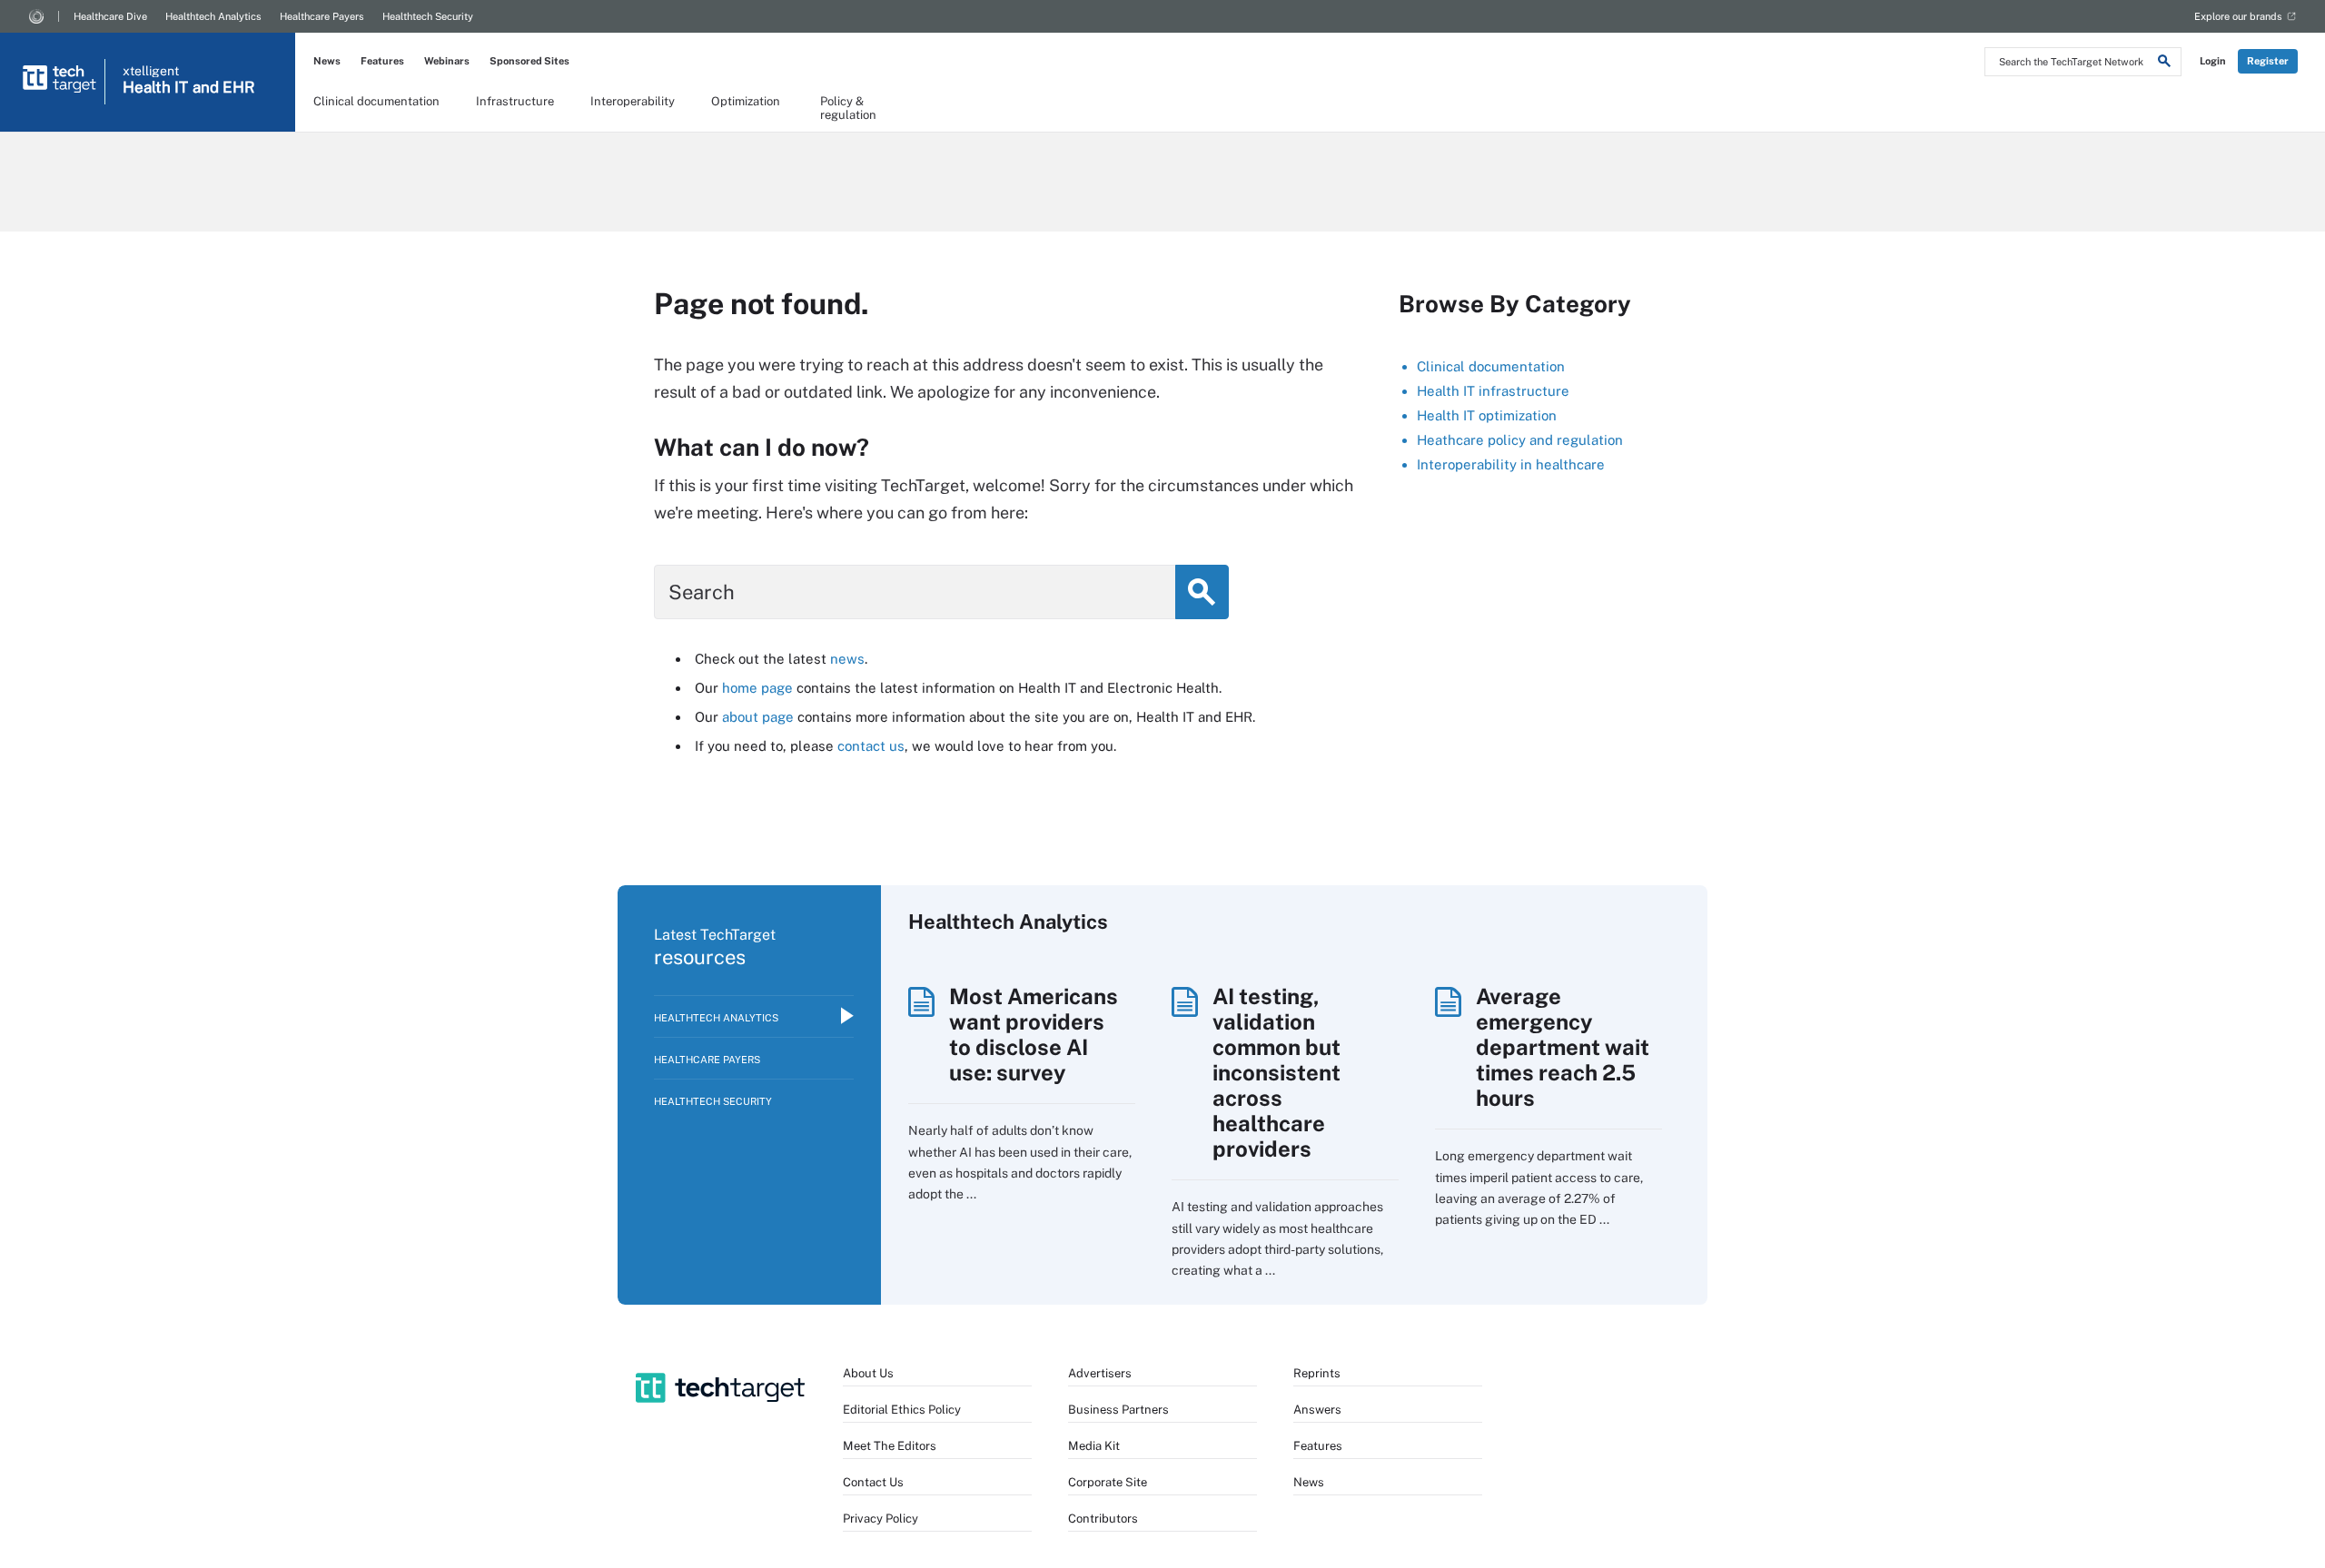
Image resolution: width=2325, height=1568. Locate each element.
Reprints (1317, 1373)
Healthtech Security (428, 16)
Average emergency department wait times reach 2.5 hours (1563, 1047)
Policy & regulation (848, 107)
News (327, 61)
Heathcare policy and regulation (1520, 440)
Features (382, 61)
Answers (1317, 1410)
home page (757, 688)
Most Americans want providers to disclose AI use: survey (1034, 1034)
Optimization (746, 101)
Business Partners (1118, 1410)
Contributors (1103, 1519)
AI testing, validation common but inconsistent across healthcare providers (1276, 1072)
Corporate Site (1108, 1482)
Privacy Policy (881, 1519)
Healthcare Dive (110, 16)
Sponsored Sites (529, 61)
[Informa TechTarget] (36, 16)
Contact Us (873, 1482)
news (847, 659)
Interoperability (633, 101)
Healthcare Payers (322, 16)
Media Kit (1094, 1446)
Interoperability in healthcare (1511, 464)
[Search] (2164, 64)
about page (758, 717)
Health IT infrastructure (1493, 391)
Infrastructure (515, 101)
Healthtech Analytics (213, 16)
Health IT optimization (1487, 415)
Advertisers (1100, 1373)
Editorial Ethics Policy (902, 1410)
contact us (871, 746)
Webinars (447, 61)
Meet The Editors (890, 1446)
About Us (868, 1373)
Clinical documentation (376, 101)
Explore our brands (2238, 16)
